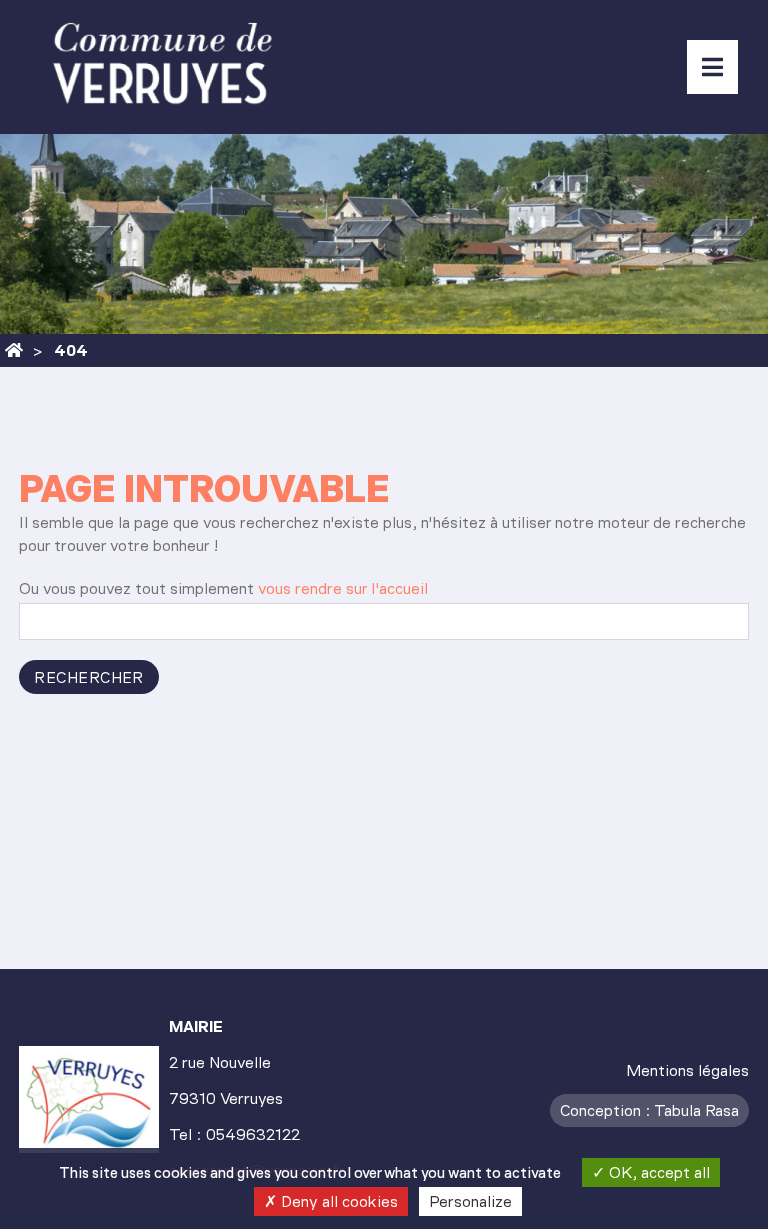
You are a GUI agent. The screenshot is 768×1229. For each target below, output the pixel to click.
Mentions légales (687, 1070)
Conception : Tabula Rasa (649, 1110)
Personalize (470, 1201)
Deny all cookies (337, 1201)
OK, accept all (657, 1172)
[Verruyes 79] (14, 350)
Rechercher (89, 677)
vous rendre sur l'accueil (343, 588)
